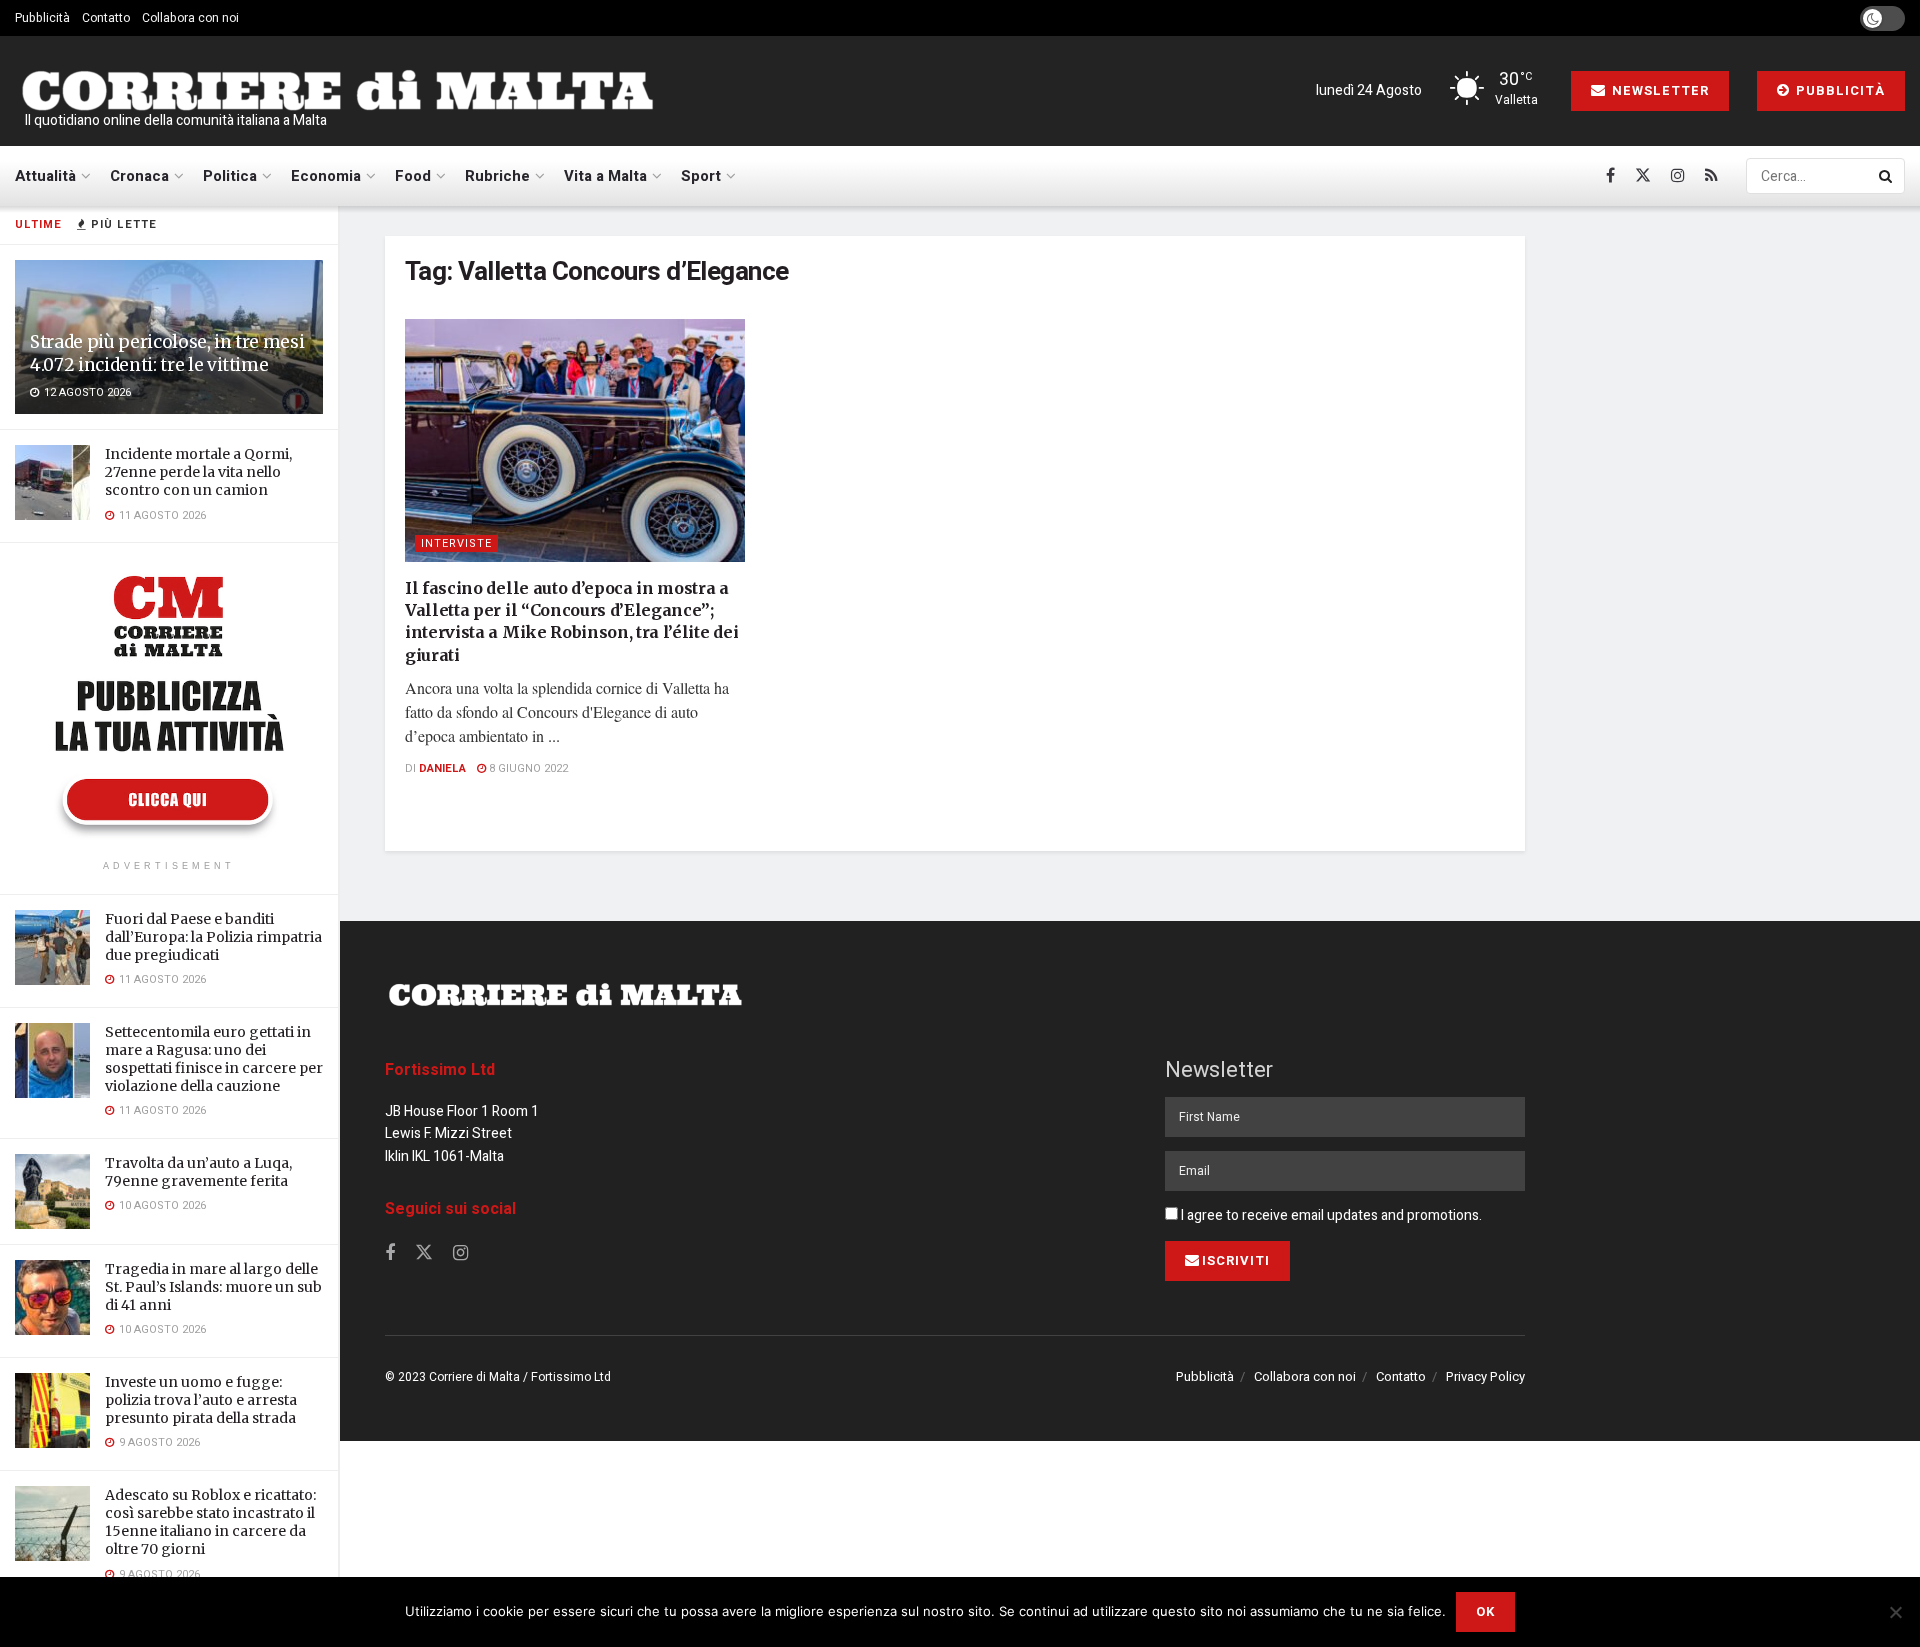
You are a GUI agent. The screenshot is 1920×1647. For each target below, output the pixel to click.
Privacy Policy (1485, 1376)
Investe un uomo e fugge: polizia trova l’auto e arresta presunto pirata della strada (201, 1400)
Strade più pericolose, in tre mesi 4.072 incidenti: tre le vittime (167, 353)
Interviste (456, 543)
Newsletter (1658, 90)
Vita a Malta (605, 176)
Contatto (106, 18)
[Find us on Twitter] (1643, 176)
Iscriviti (1236, 1260)
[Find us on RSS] (1711, 176)
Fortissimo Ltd (440, 1070)
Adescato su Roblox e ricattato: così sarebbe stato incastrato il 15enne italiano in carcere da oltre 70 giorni (210, 1522)
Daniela (442, 768)
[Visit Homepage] (337, 91)
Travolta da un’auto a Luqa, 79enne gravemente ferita (198, 1172)
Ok (1485, 1611)
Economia (326, 176)
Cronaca (139, 176)
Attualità (45, 176)
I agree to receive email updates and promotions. (1330, 1215)
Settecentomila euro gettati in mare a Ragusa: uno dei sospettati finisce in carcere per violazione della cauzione (214, 1059)
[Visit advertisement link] (169, 704)
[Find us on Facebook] (1610, 176)
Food (413, 176)
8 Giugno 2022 (527, 768)
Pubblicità (42, 18)
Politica (230, 176)
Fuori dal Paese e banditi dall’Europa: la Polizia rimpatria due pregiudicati (213, 937)
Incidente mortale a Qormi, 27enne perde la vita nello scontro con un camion (198, 472)
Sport (701, 176)
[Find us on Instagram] (1678, 176)
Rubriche (497, 176)
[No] (1895, 1612)
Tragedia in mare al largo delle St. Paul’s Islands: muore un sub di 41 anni (213, 1287)
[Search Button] (1887, 176)
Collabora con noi (190, 18)
